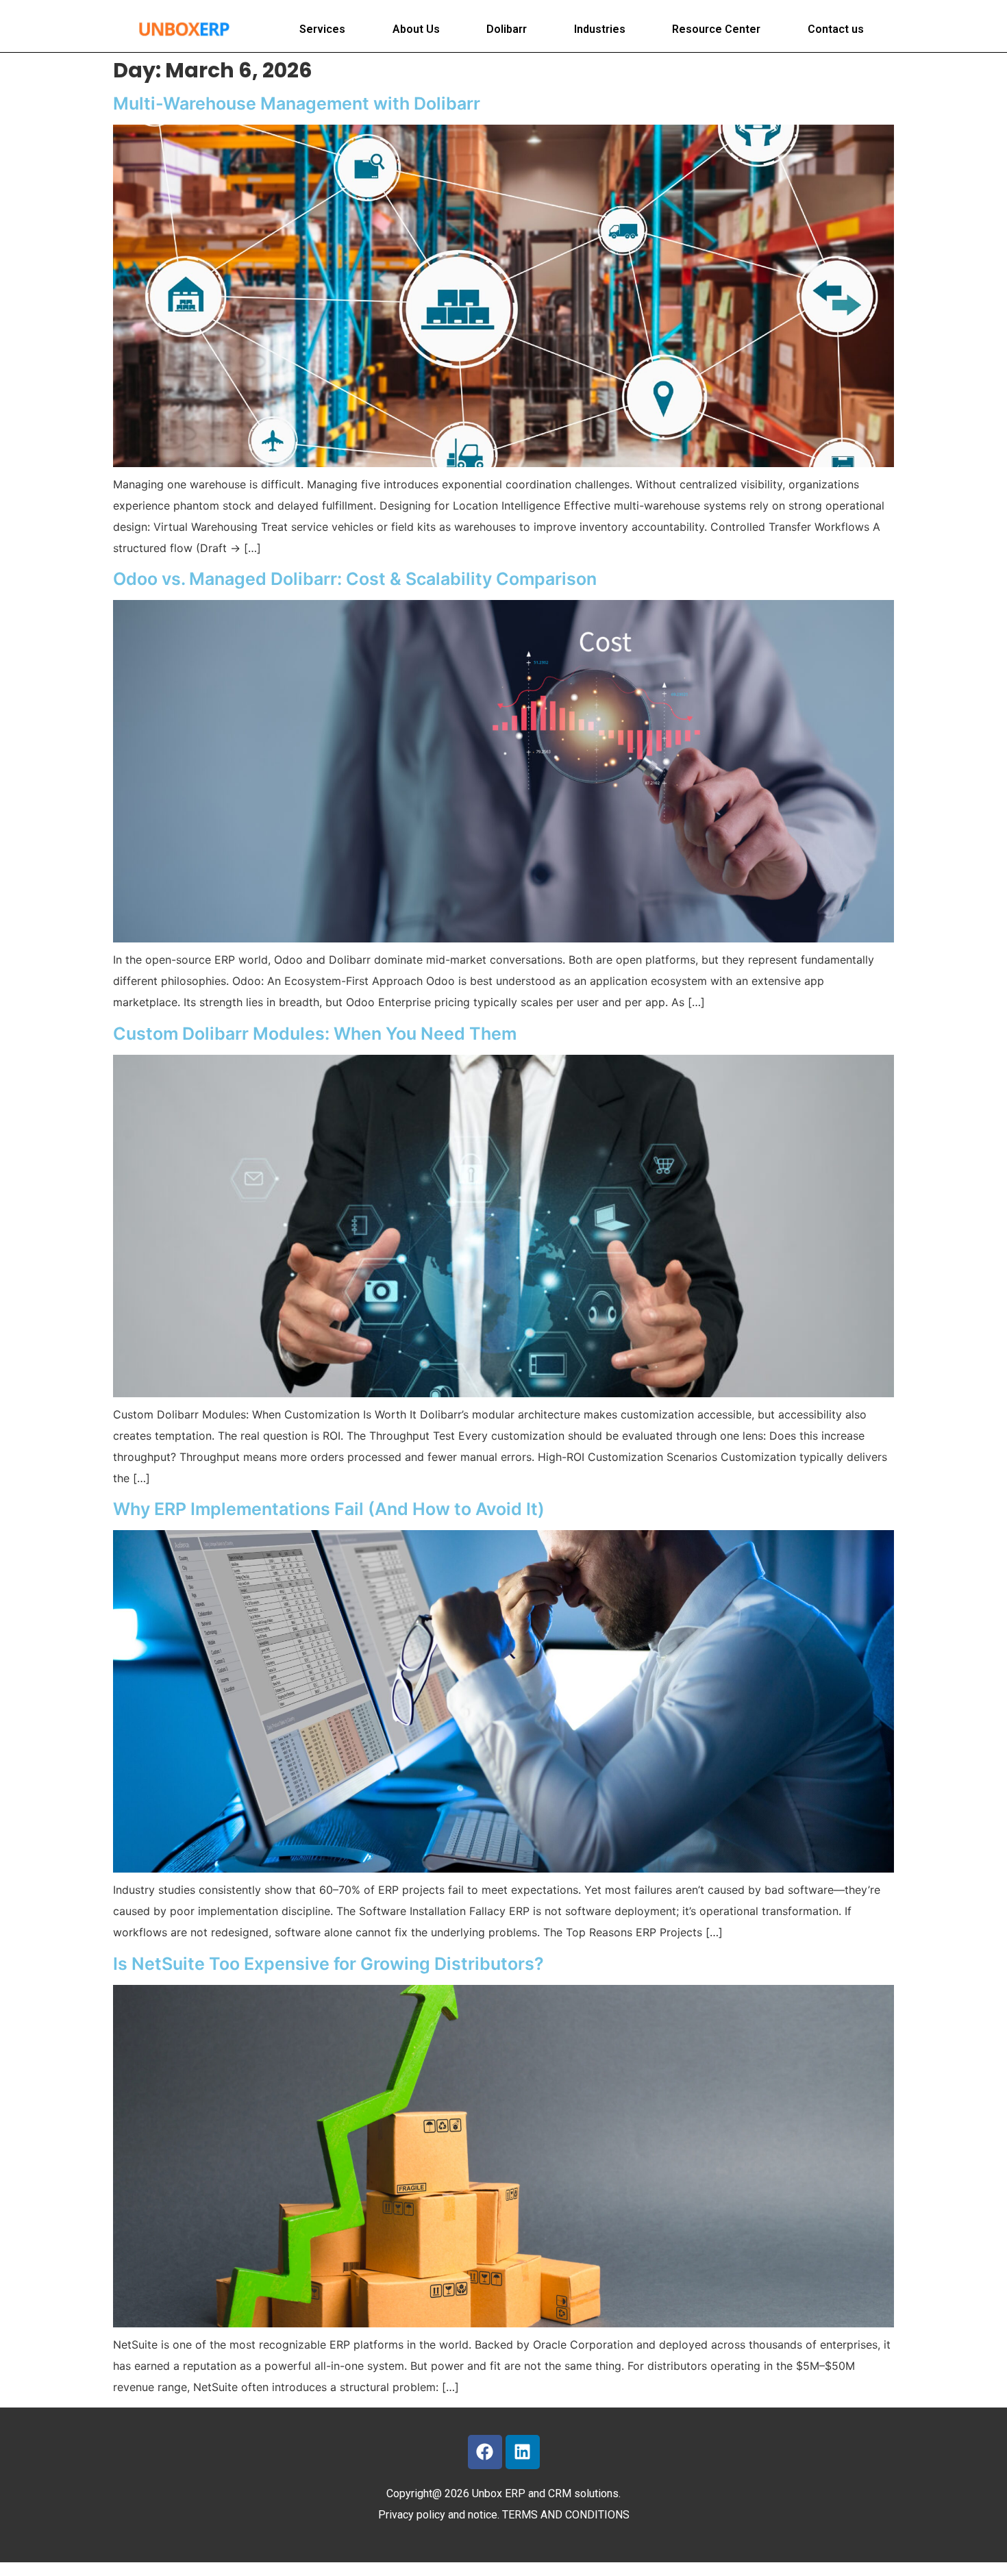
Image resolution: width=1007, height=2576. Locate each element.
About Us (416, 29)
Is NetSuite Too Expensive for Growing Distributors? (328, 1964)
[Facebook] (485, 2452)
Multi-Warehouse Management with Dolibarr (297, 103)
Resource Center (716, 29)
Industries (600, 29)
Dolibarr (507, 29)
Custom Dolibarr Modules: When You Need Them (315, 1034)
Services (322, 29)
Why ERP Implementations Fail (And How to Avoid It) (329, 1509)
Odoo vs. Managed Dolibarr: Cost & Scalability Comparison (355, 579)
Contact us (836, 29)
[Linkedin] (523, 2452)
